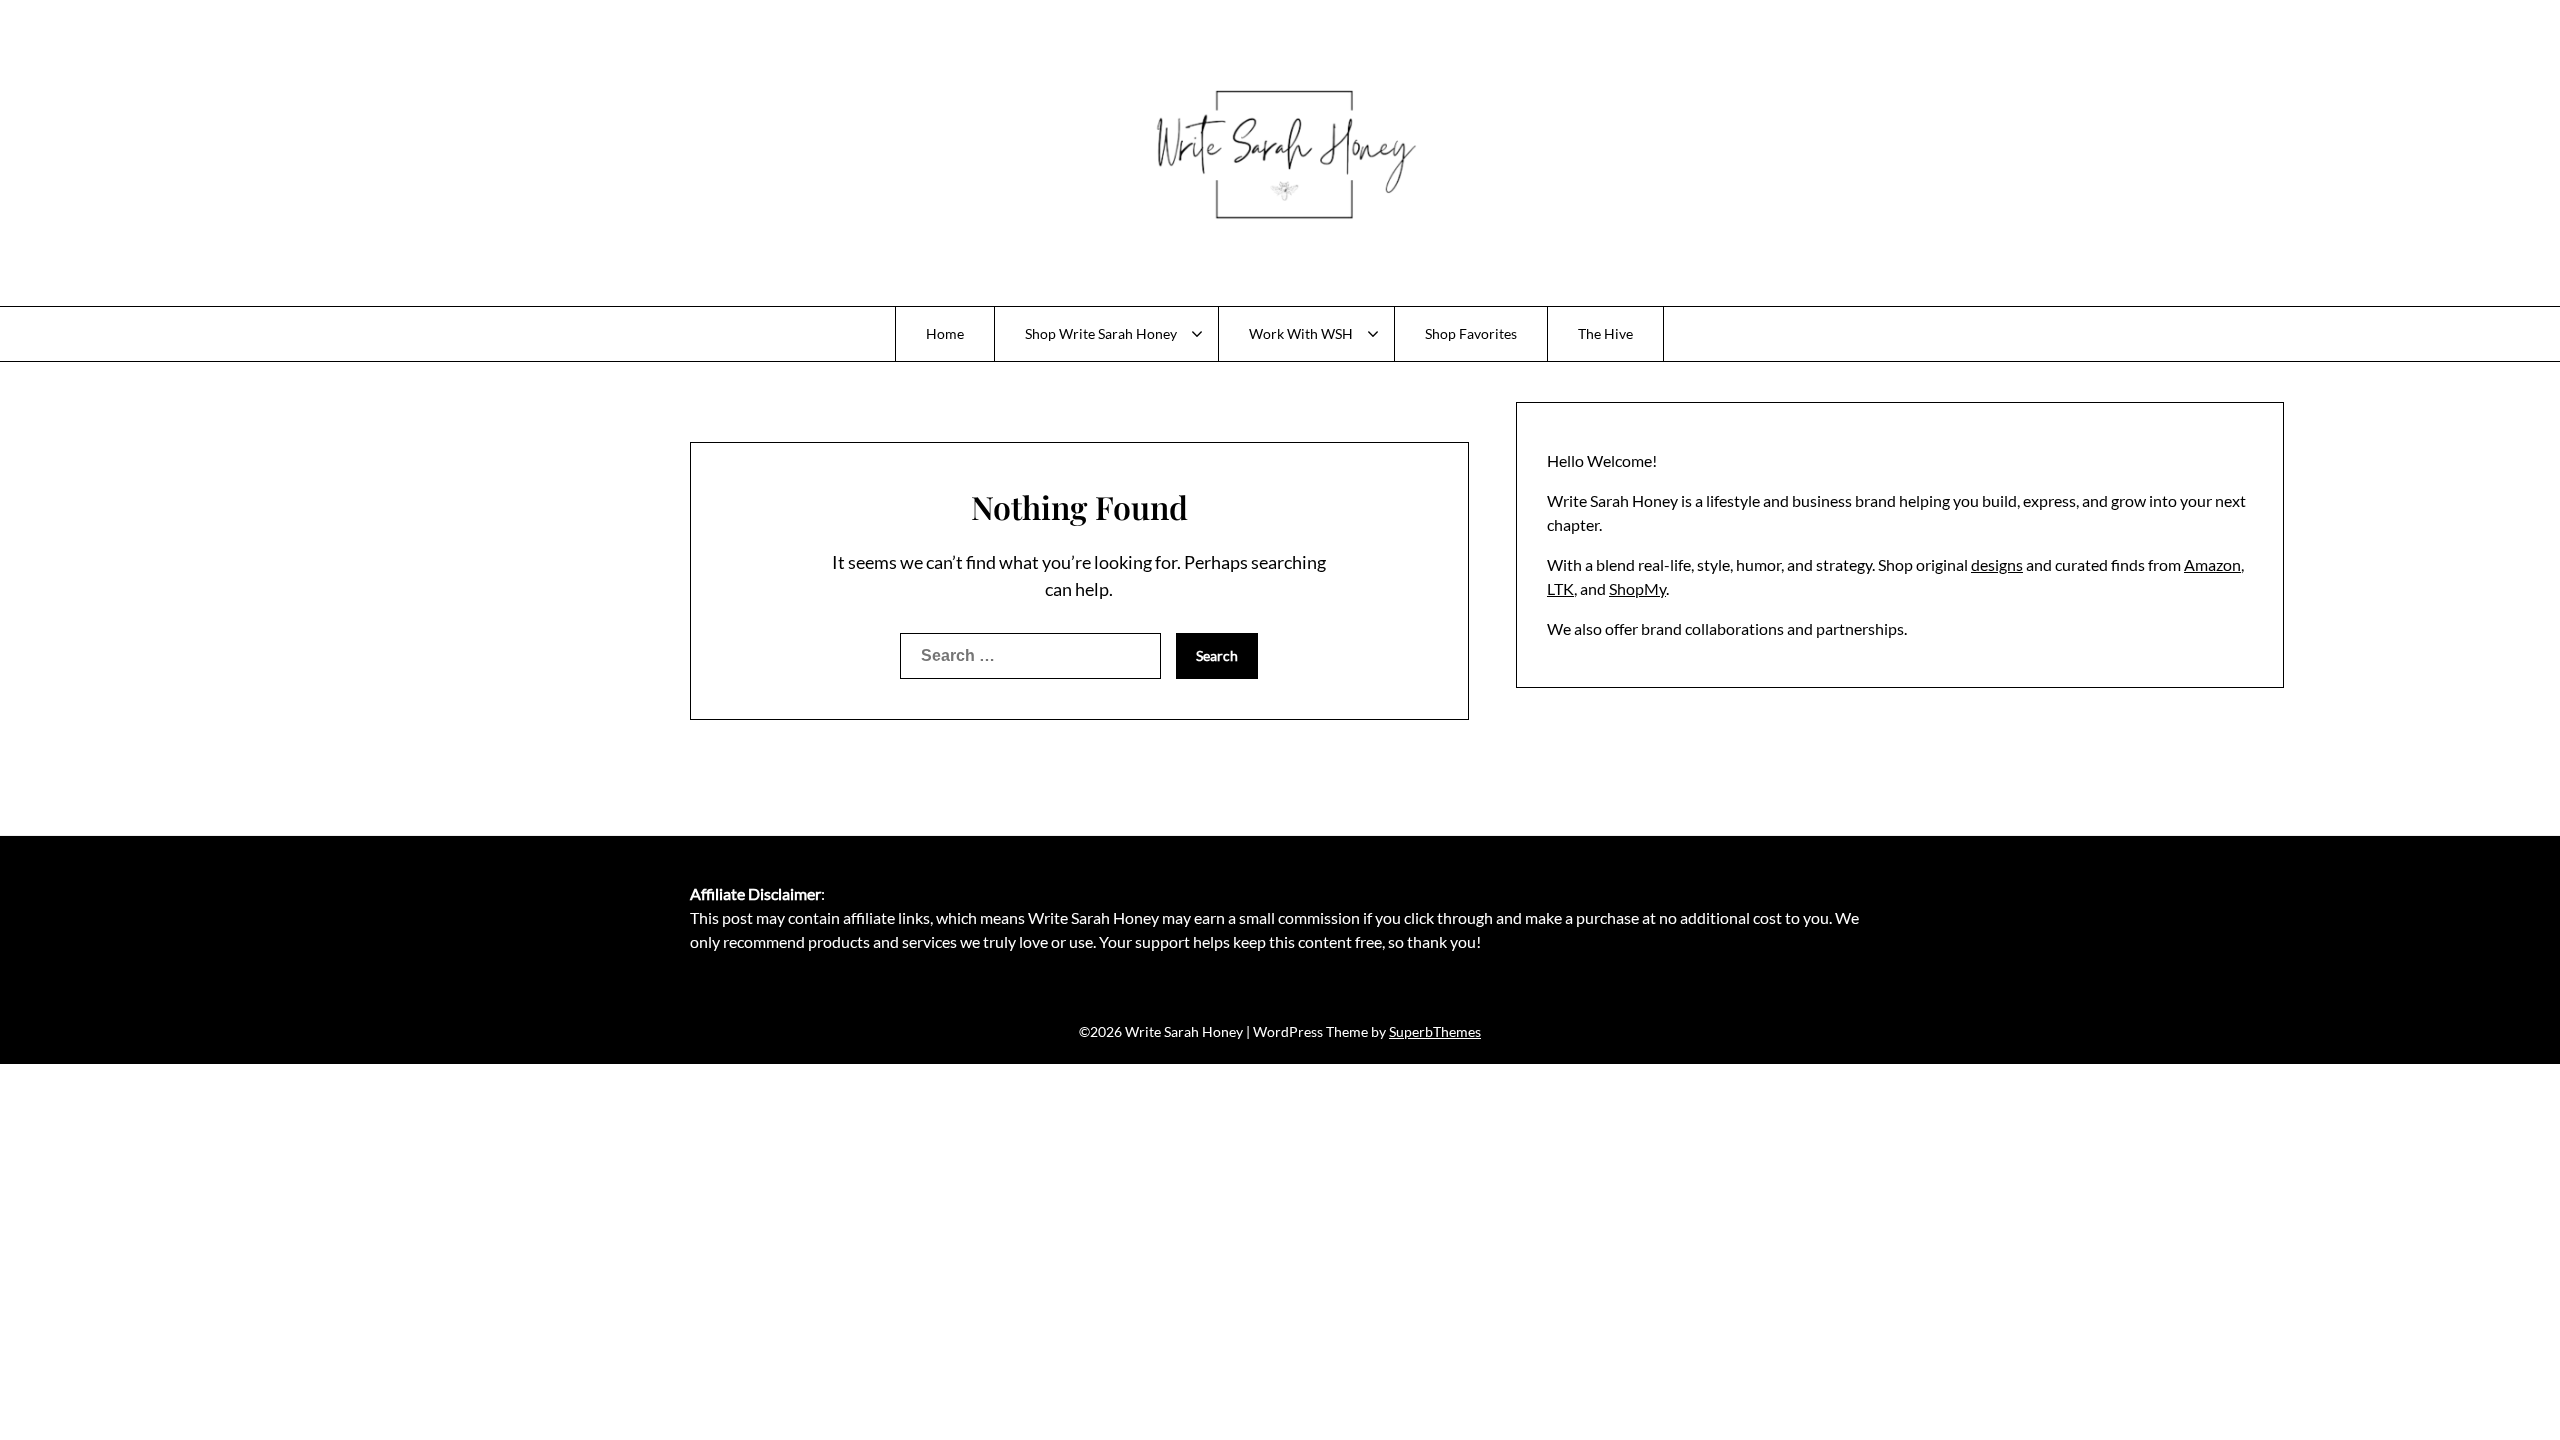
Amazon (2212, 564)
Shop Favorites (1471, 333)
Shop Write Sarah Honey (1101, 333)
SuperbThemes (1435, 1031)
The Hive (1605, 333)
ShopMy (1637, 588)
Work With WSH (1301, 333)
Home (945, 333)
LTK (1560, 588)
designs (1997, 564)
